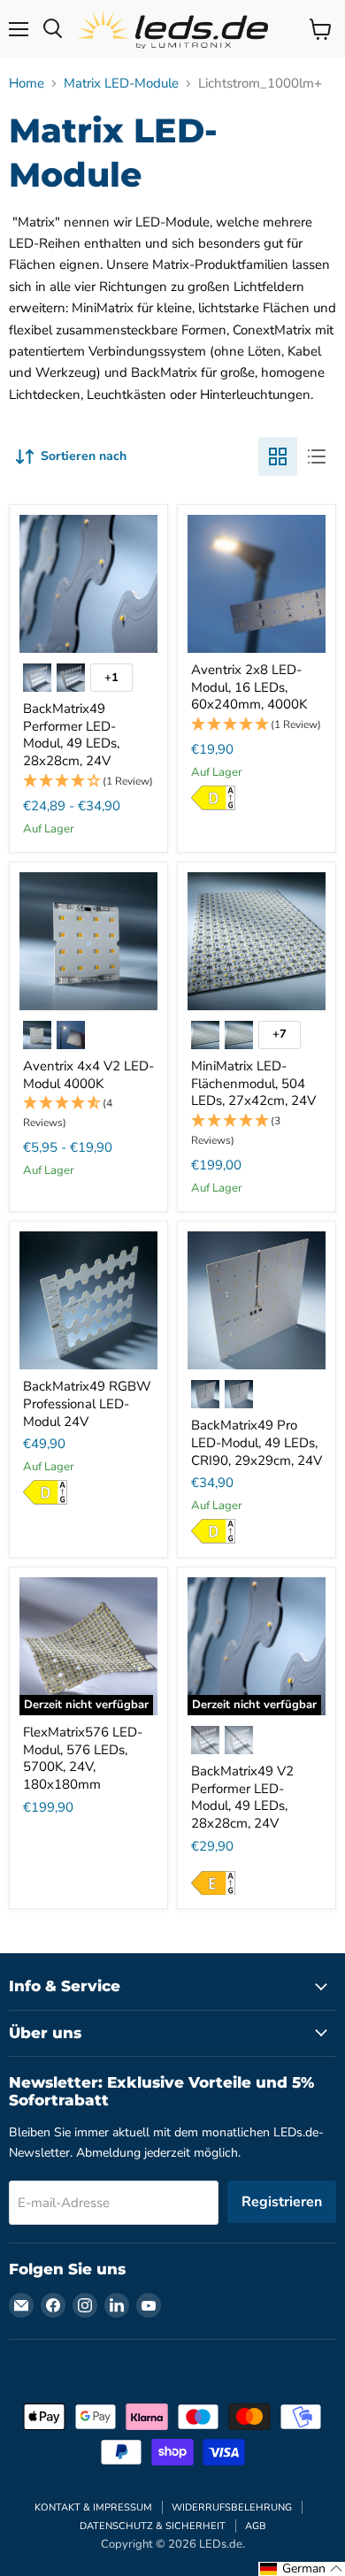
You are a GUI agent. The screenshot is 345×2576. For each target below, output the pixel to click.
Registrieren (282, 2202)
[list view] (317, 456)
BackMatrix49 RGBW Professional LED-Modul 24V (87, 1403)
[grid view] (278, 456)
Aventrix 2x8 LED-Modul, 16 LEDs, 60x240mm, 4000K (249, 687)
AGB (256, 2526)
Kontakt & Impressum (93, 2507)
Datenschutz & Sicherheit (153, 2526)
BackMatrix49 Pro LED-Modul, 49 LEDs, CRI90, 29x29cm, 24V (257, 1442)
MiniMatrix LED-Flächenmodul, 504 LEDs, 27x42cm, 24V (253, 1083)
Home (27, 84)
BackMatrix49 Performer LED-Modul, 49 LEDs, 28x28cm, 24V (71, 735)
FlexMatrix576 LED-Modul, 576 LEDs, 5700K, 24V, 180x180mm (83, 1758)
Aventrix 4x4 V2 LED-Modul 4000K (88, 1075)
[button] (88, 782)
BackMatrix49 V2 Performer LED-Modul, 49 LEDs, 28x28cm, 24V (242, 1797)
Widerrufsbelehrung (232, 2507)
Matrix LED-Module (121, 84)
